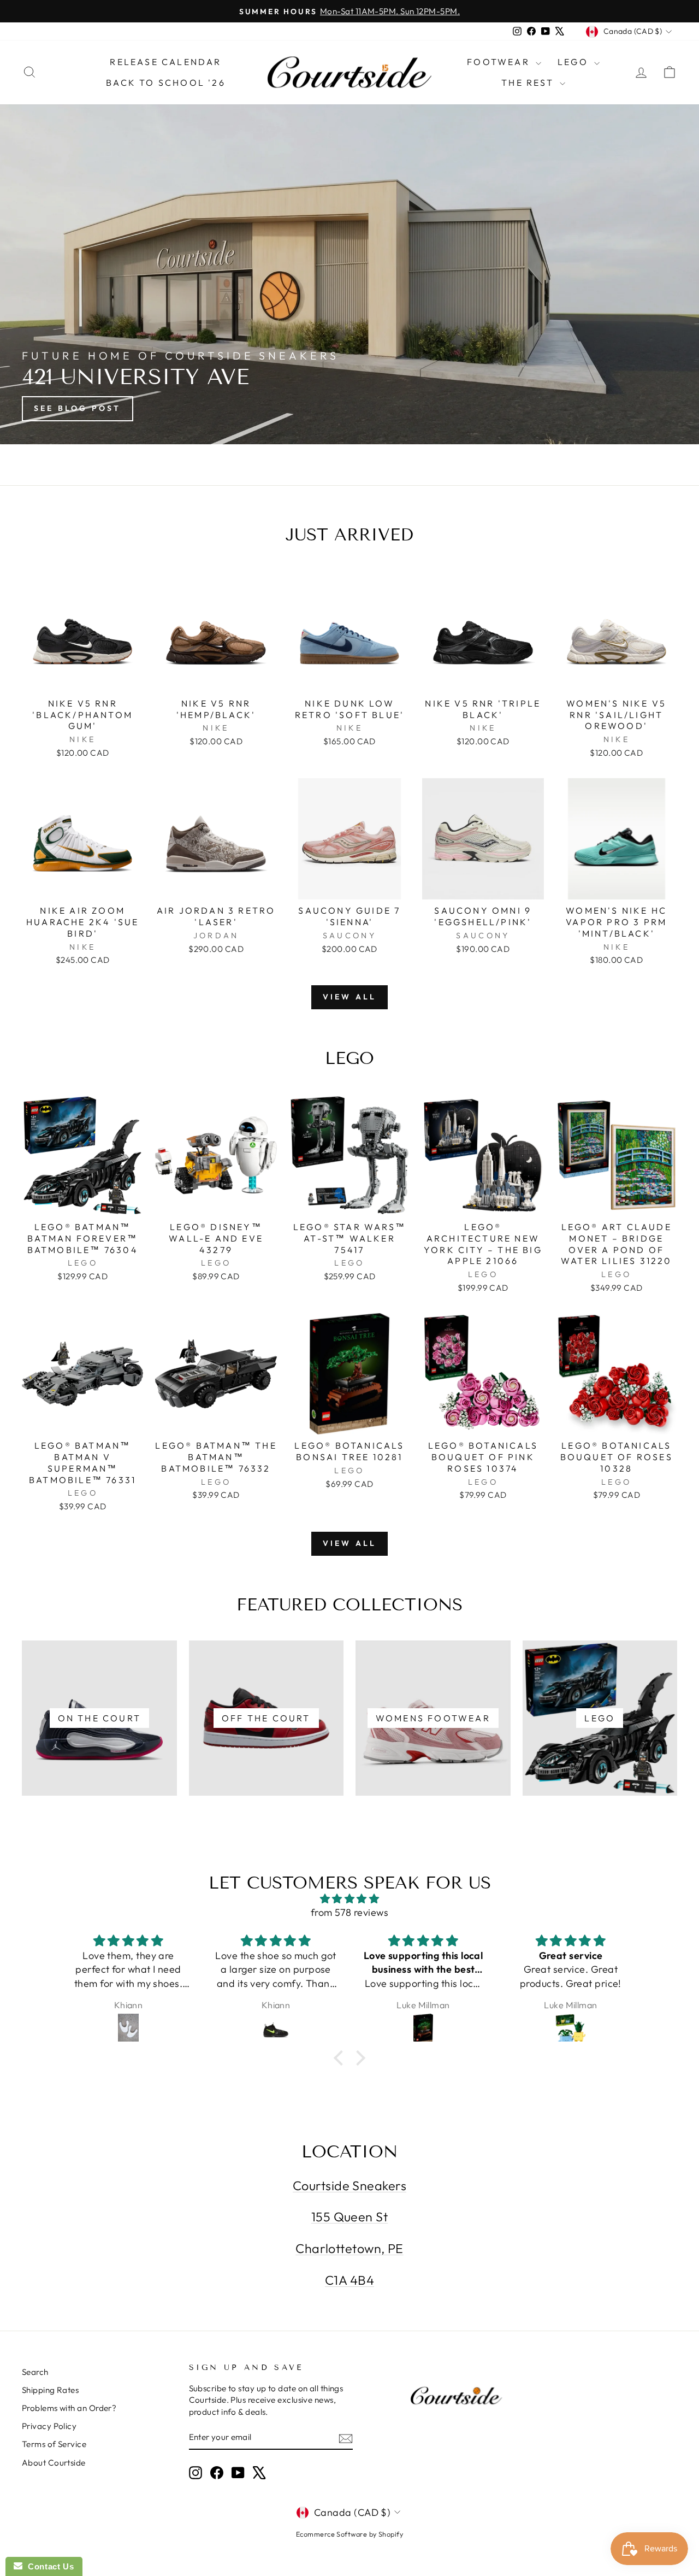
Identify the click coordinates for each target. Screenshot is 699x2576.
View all (350, 997)
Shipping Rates (50, 2390)
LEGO (574, 62)
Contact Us (48, 2566)
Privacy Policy (49, 2426)
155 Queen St (349, 2217)
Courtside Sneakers (349, 2186)
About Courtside (54, 2463)
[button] (341, 2058)
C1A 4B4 (349, 2280)
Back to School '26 (166, 83)
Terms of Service (54, 2444)
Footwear (500, 62)
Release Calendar (165, 62)
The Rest (529, 83)
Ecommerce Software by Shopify (349, 2534)
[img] (349, 1899)
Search (35, 2372)
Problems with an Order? (69, 2408)
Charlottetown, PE (349, 2248)
